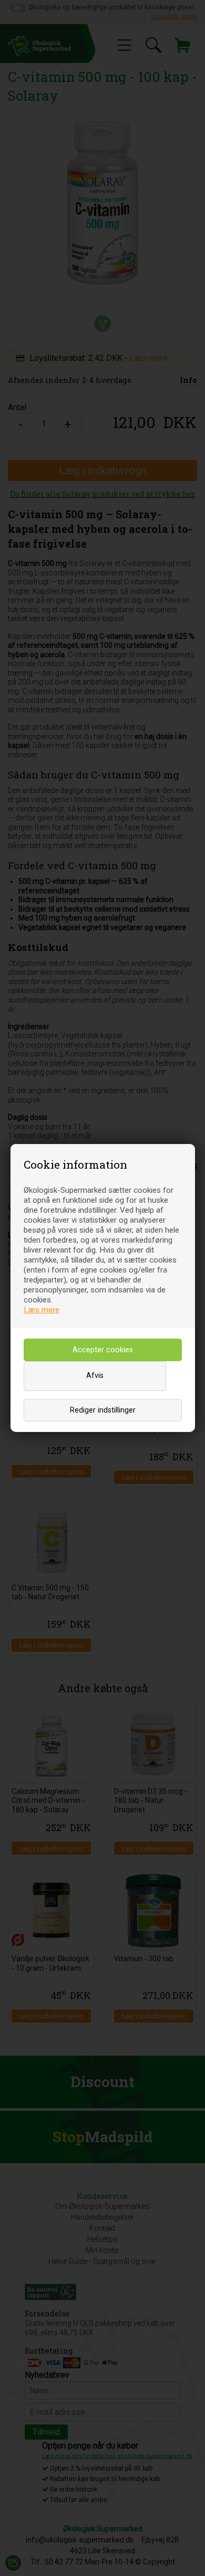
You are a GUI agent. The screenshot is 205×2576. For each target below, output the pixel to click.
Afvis (95, 1376)
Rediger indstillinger (103, 1410)
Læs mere (42, 1310)
